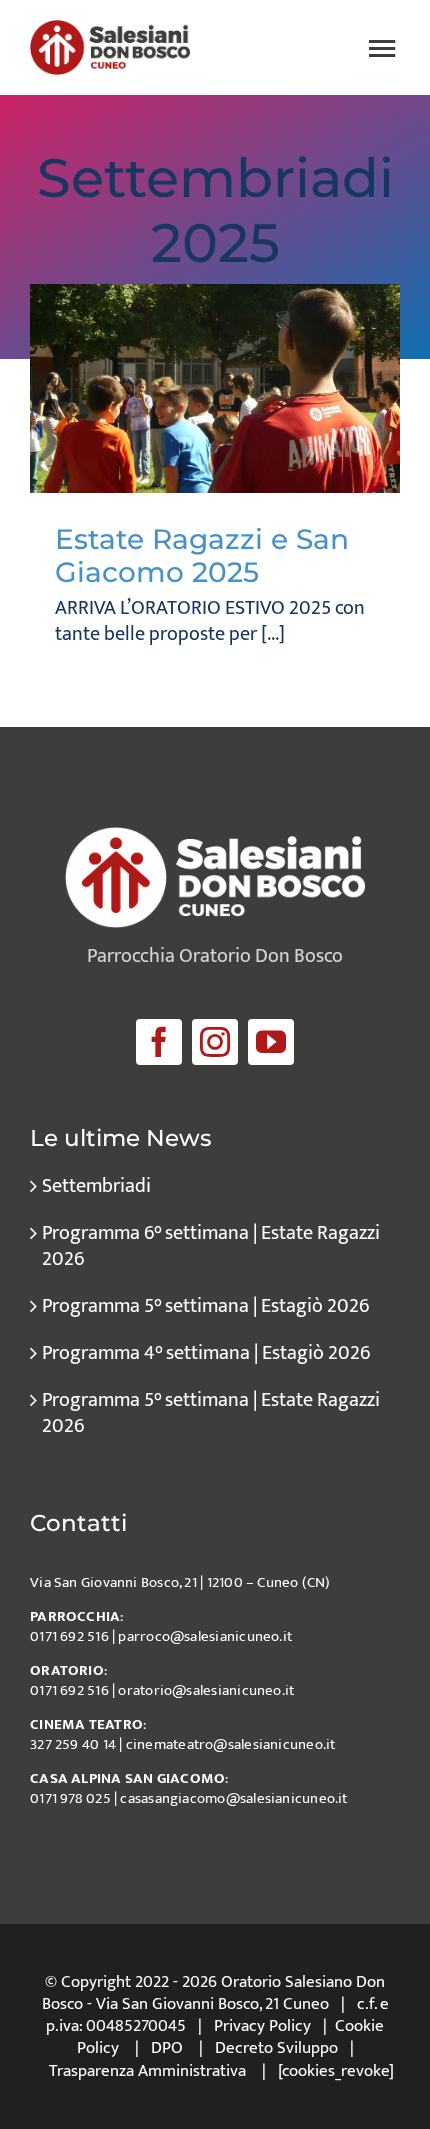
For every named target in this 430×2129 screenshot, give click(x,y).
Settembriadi (96, 1186)
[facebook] (159, 1042)
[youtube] (271, 1042)
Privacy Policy (262, 2026)
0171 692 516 (69, 1636)
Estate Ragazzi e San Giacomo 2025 (202, 556)
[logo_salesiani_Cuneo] (110, 30)
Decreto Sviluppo (276, 2048)
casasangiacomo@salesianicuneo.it (233, 1798)
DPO (167, 2048)
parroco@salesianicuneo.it (205, 1636)
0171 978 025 (70, 1798)
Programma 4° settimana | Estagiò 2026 (206, 1353)
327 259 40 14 (73, 1744)
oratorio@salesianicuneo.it (206, 1690)
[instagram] (215, 1042)
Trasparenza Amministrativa (147, 2071)
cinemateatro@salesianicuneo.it (231, 1744)
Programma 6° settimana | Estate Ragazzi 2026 (211, 1246)
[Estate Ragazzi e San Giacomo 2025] (215, 388)
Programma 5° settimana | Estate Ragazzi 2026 (211, 1413)
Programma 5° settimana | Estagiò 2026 (205, 1306)
